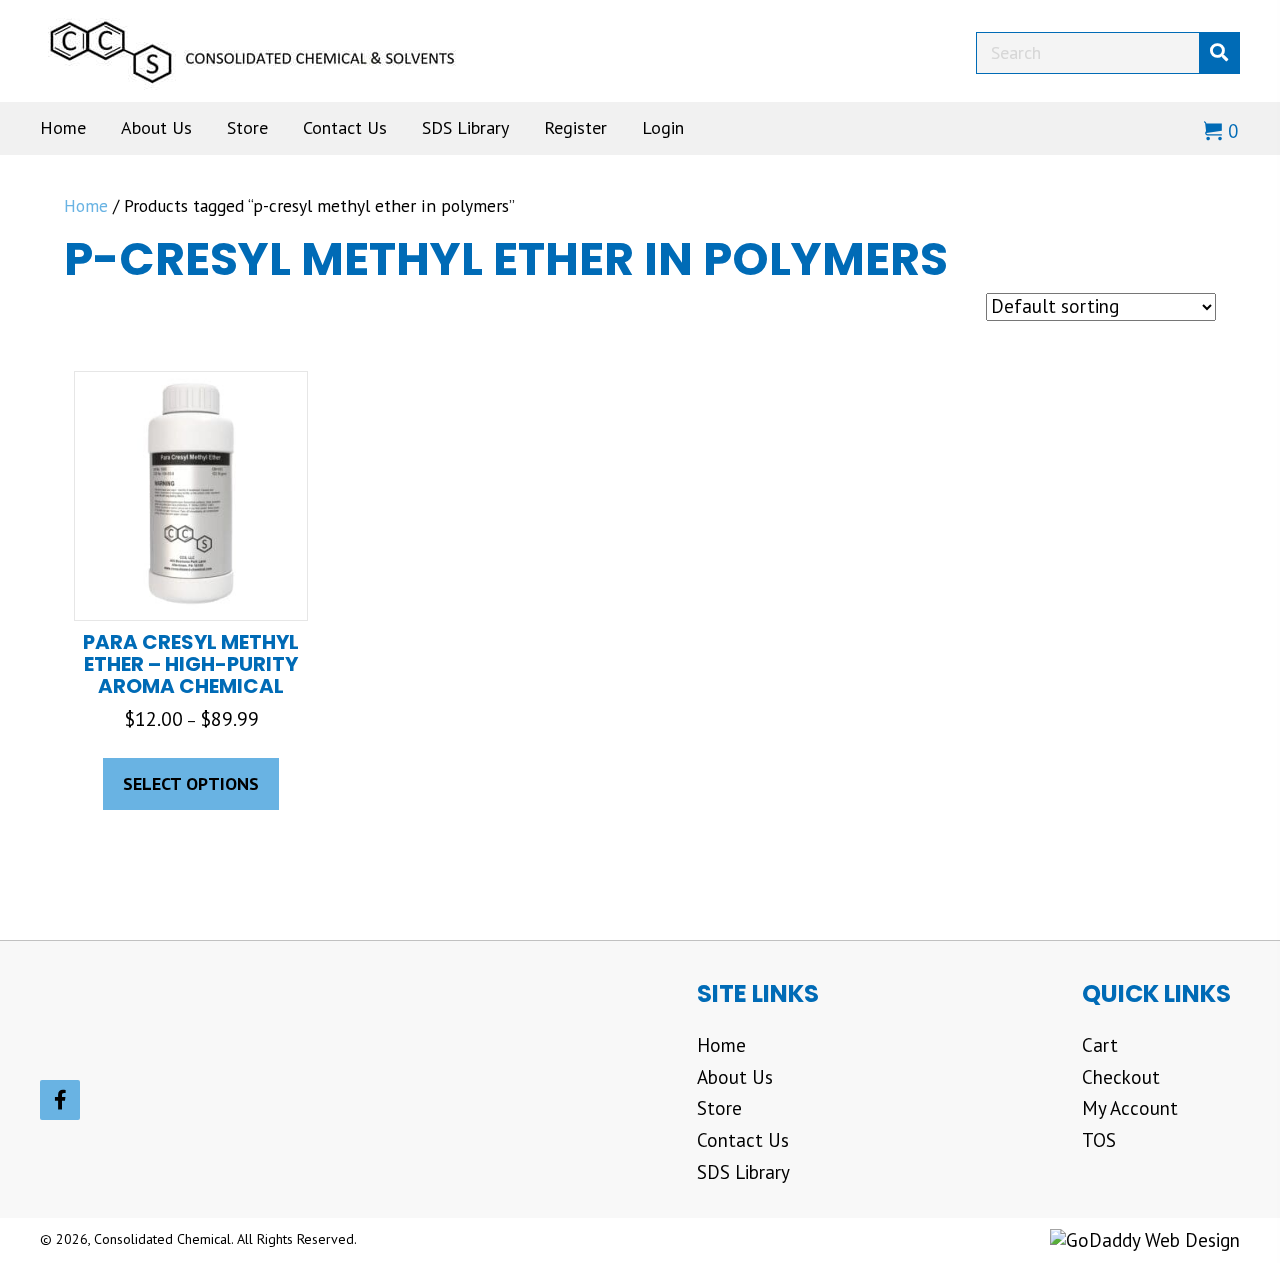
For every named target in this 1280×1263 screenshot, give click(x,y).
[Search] (1219, 53)
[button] (60, 1100)
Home (86, 205)
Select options (191, 783)
